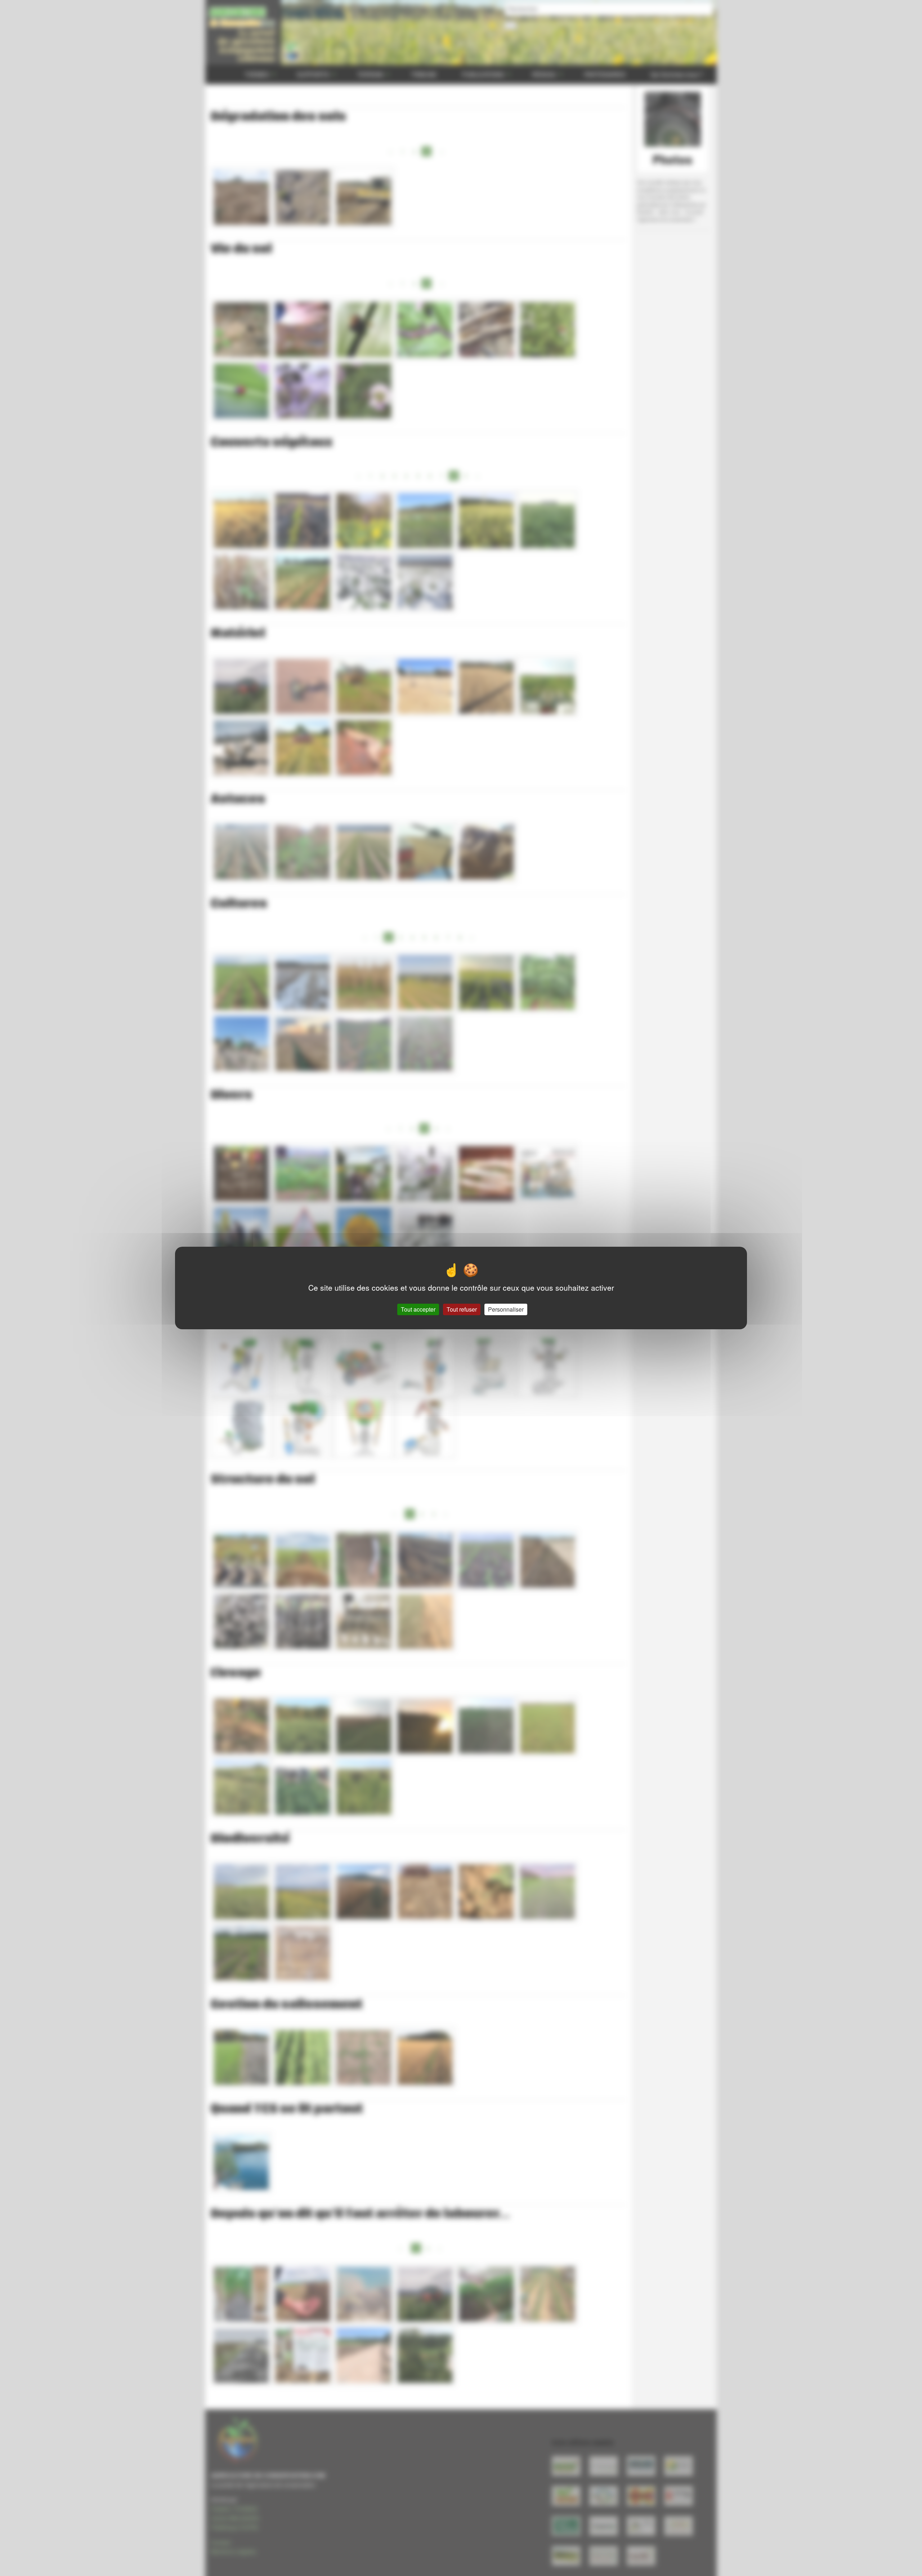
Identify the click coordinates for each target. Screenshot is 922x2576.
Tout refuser (462, 1309)
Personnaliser (506, 1309)
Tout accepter (418, 1309)
